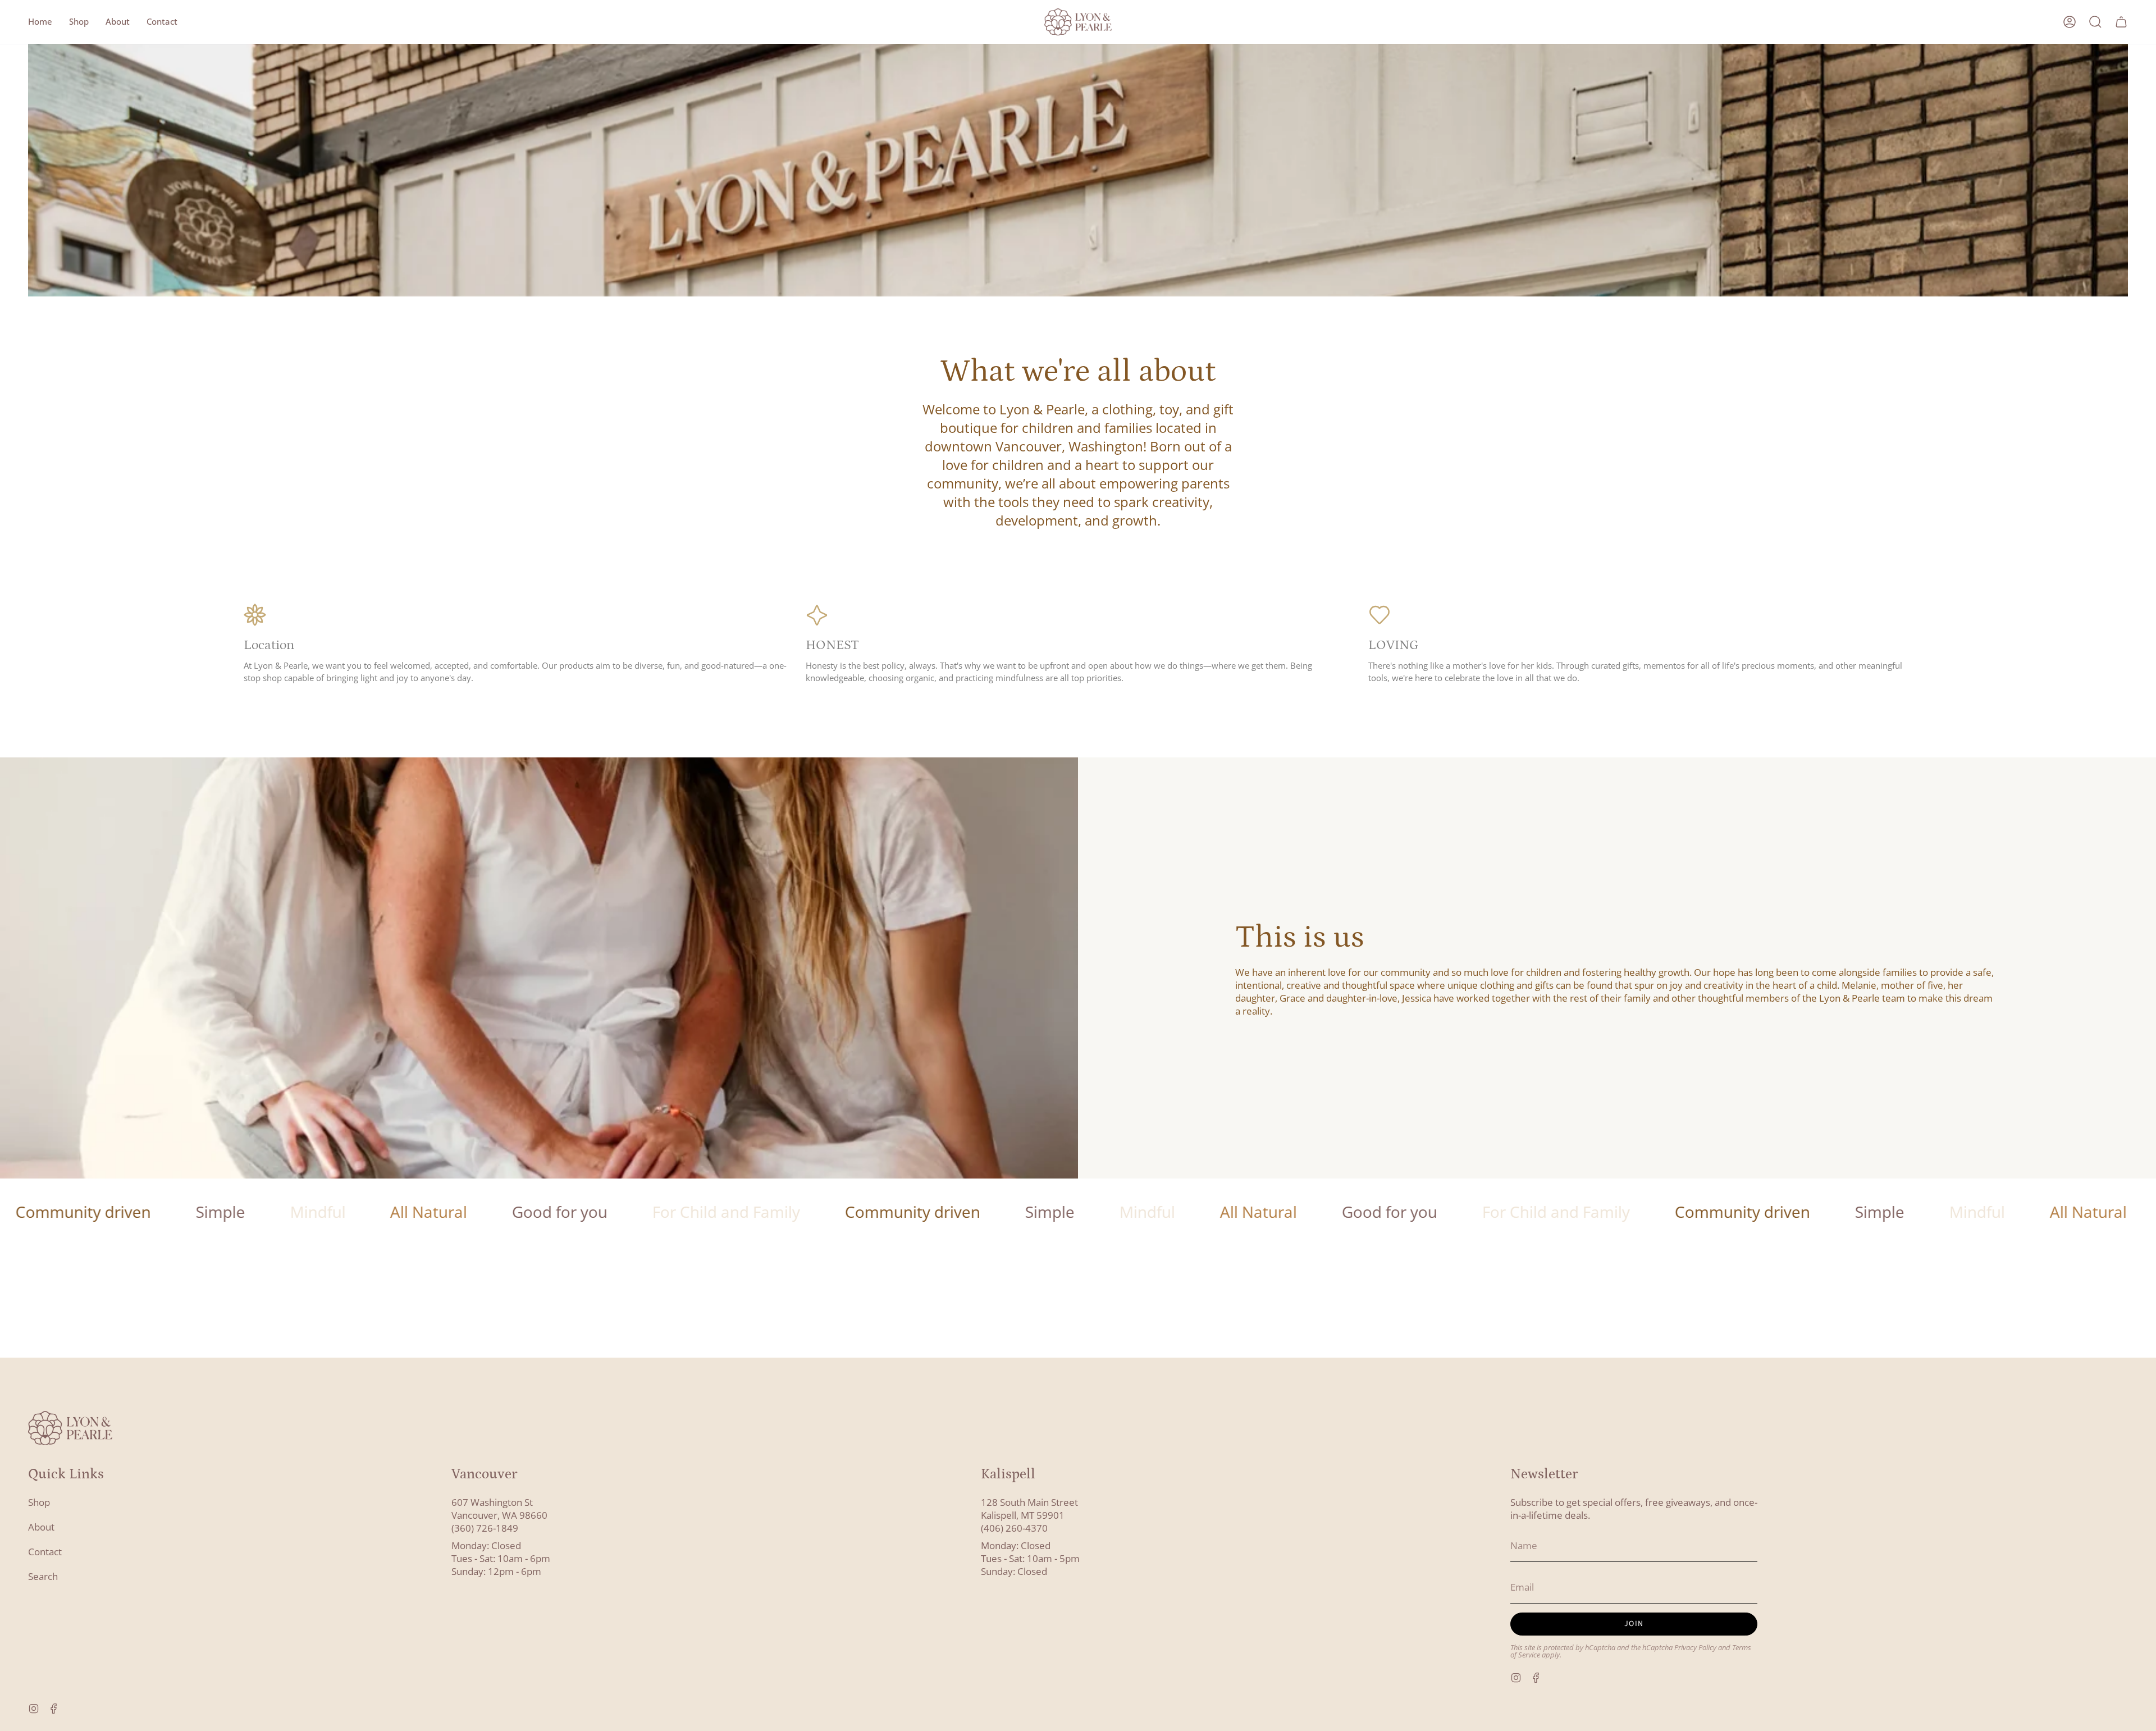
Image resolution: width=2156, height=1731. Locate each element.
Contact (45, 1552)
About (41, 1527)
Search (43, 1576)
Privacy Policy (1695, 1648)
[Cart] (2121, 22)
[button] (79, 22)
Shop (39, 1502)
